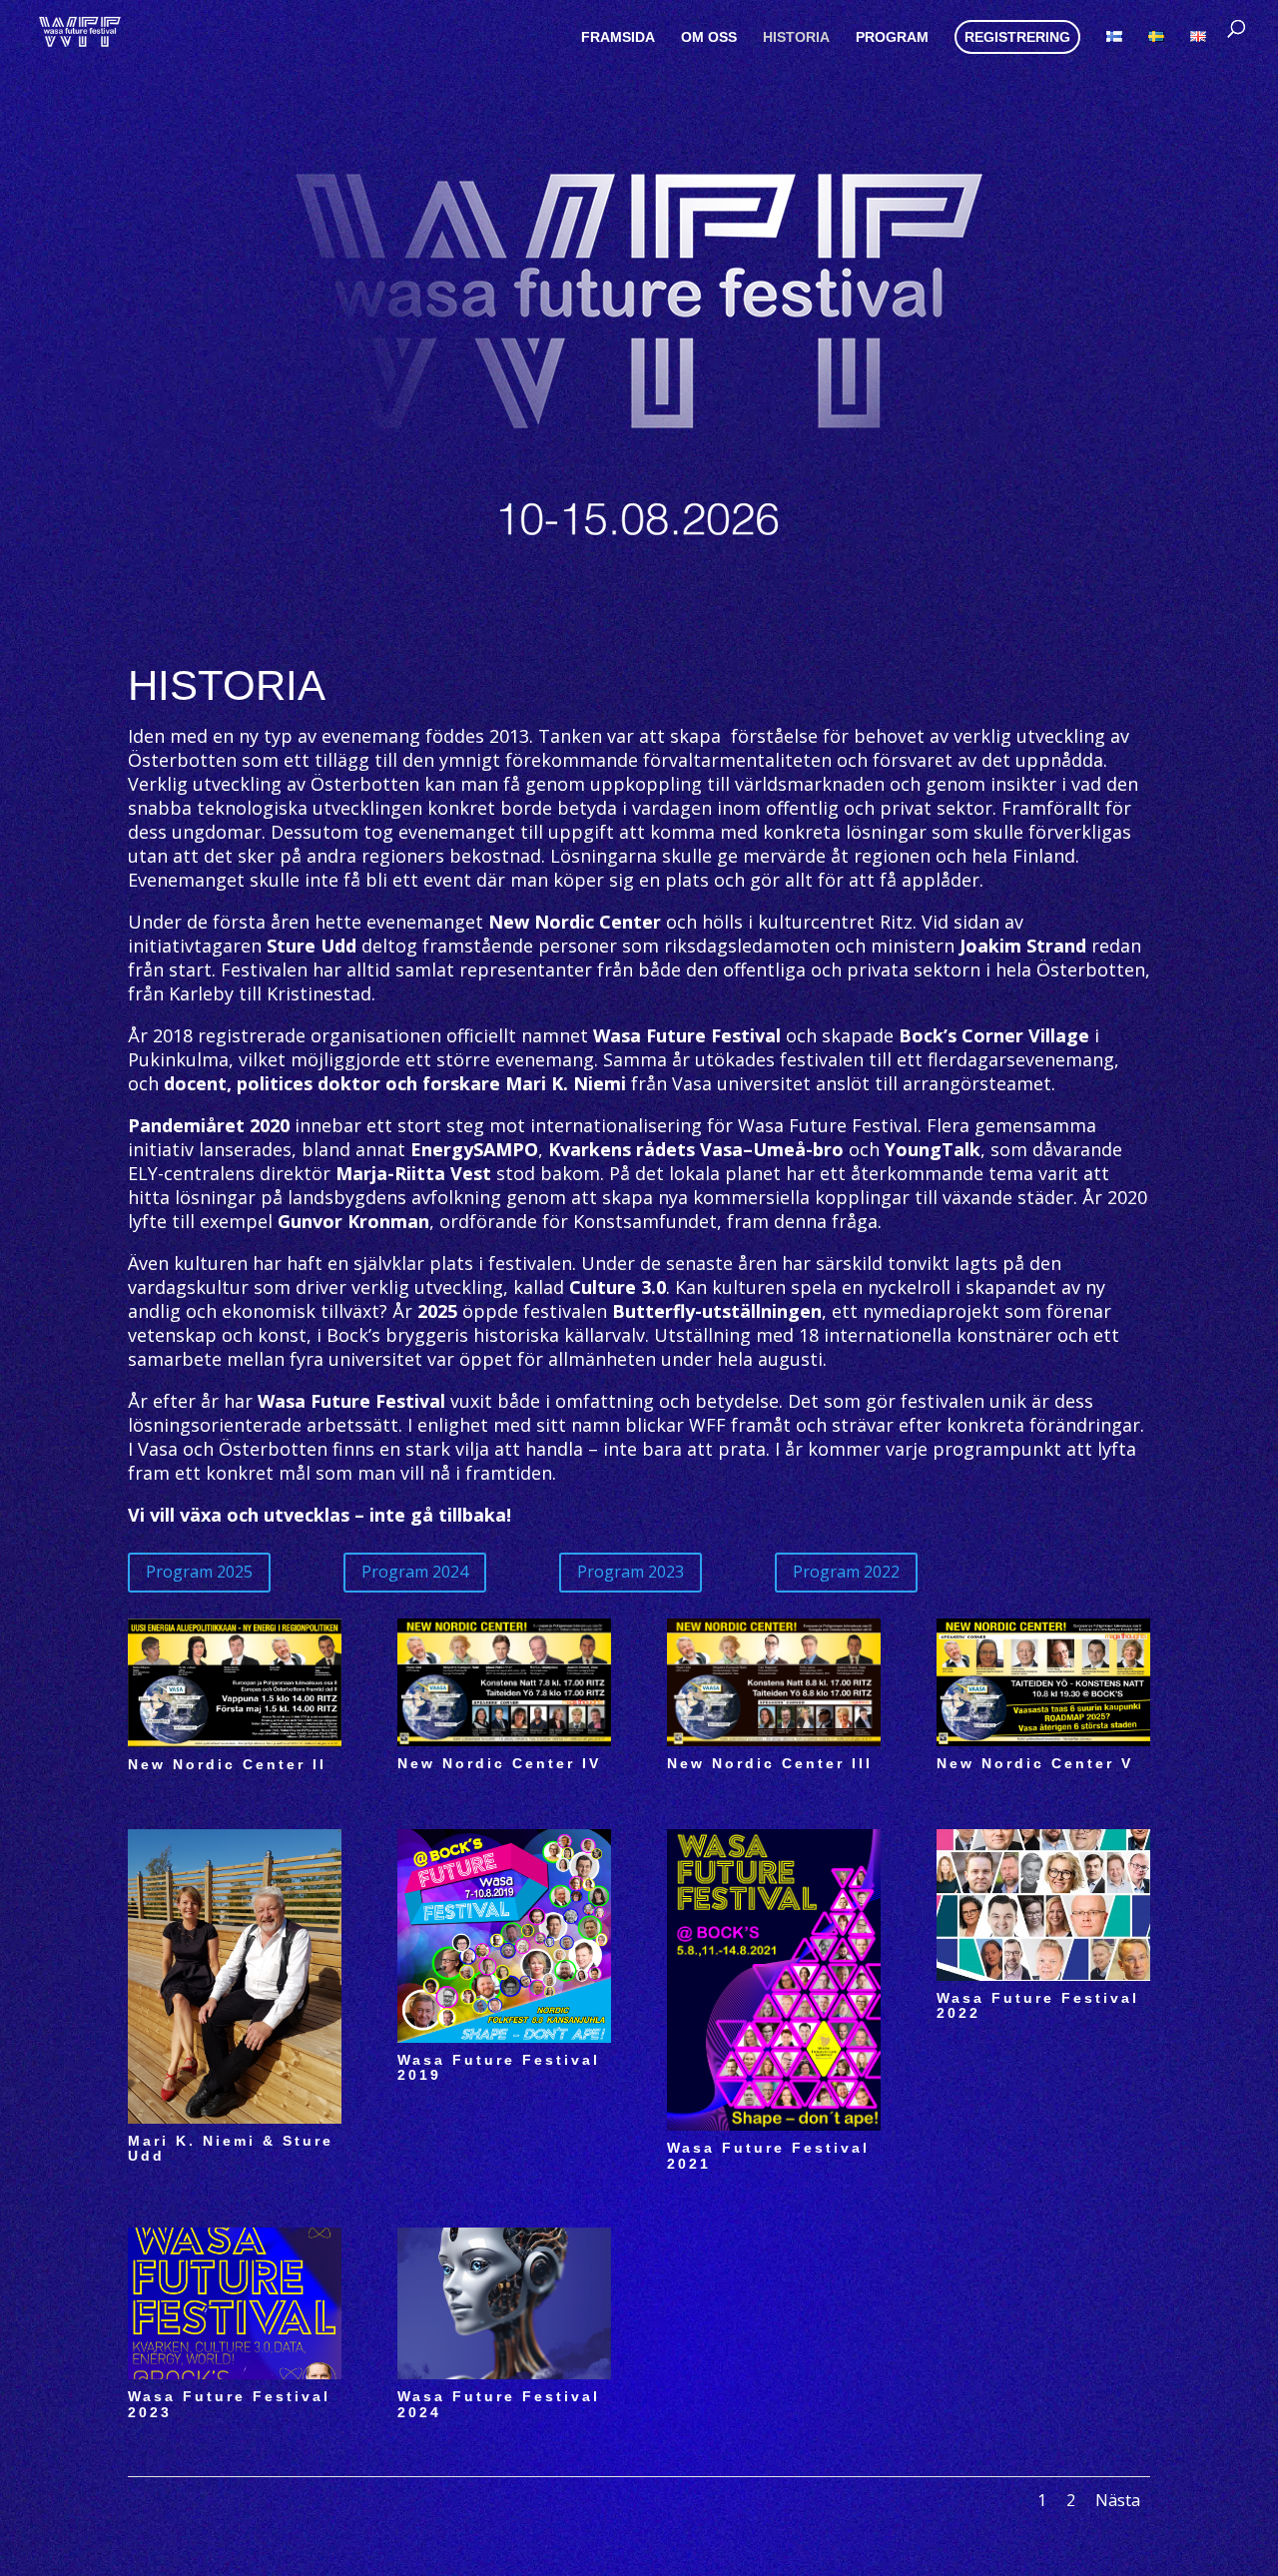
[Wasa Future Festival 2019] (504, 2037)
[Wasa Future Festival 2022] (1043, 1975)
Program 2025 (199, 1572)
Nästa (1118, 2500)
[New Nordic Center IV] (504, 1740)
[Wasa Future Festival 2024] (504, 2373)
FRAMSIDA (618, 37)
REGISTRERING (1017, 37)
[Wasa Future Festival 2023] (235, 2373)
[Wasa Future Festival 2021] (774, 2125)
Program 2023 (631, 1572)
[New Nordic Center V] (1043, 1740)
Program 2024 (415, 1572)
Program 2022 (846, 1572)
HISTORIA (796, 37)
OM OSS (709, 37)
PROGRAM (892, 37)
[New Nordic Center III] (774, 1740)
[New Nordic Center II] (235, 1741)
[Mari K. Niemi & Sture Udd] (235, 2118)
